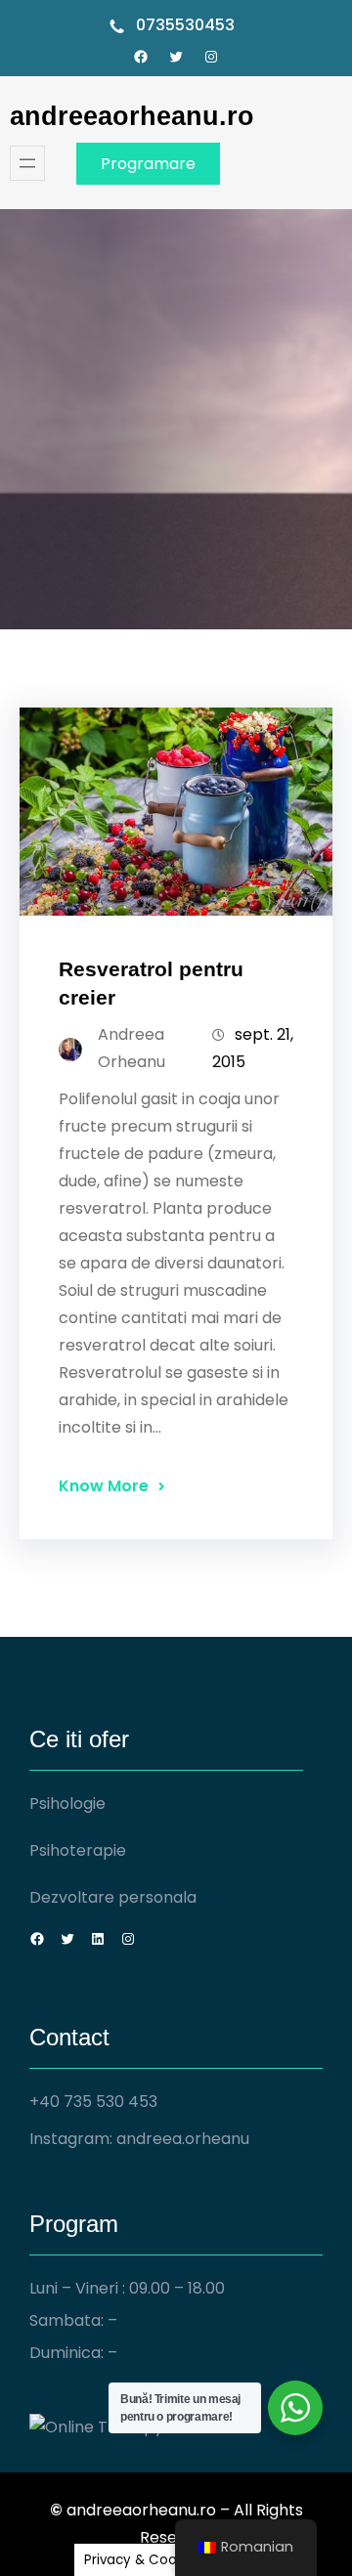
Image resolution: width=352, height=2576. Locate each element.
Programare (148, 164)
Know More (104, 1486)
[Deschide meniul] (27, 163)
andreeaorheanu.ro (132, 116)
